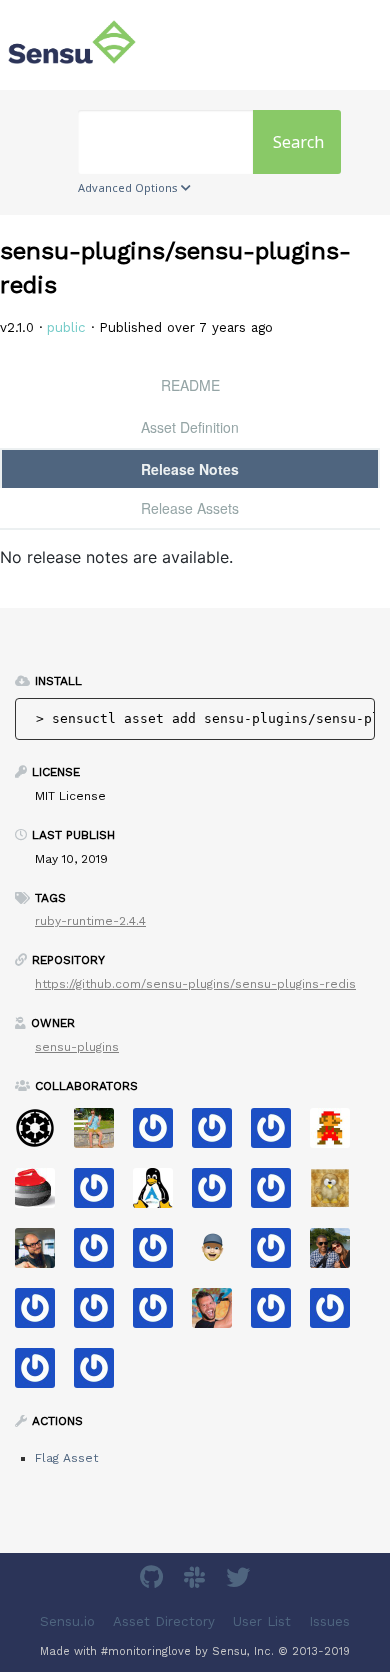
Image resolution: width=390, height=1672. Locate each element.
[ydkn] (337, 1194)
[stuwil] (42, 1374)
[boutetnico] (337, 1134)
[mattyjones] (219, 1134)
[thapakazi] (160, 1194)
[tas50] (101, 1134)
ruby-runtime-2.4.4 (90, 921)
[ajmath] (42, 1314)
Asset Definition (190, 427)
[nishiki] (160, 1254)
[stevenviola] (101, 1254)
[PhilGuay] (337, 1314)
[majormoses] (42, 1134)
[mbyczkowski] (219, 1194)
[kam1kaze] (278, 1314)
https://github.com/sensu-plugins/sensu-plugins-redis (195, 984)
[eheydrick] (278, 1134)
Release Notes (190, 469)
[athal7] (219, 1254)
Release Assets (190, 508)
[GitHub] (154, 1580)
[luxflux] (42, 1254)
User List (262, 1621)
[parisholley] (219, 1314)
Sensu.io (67, 1621)
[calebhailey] (337, 1254)
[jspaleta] (42, 1194)
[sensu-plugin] (160, 1314)
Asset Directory (164, 1621)
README (190, 385)
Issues (329, 1621)
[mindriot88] (101, 1194)
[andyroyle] (278, 1194)
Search (298, 142)
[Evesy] (160, 1134)
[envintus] (101, 1314)
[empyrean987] (101, 1374)
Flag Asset (66, 1458)
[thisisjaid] (278, 1254)
